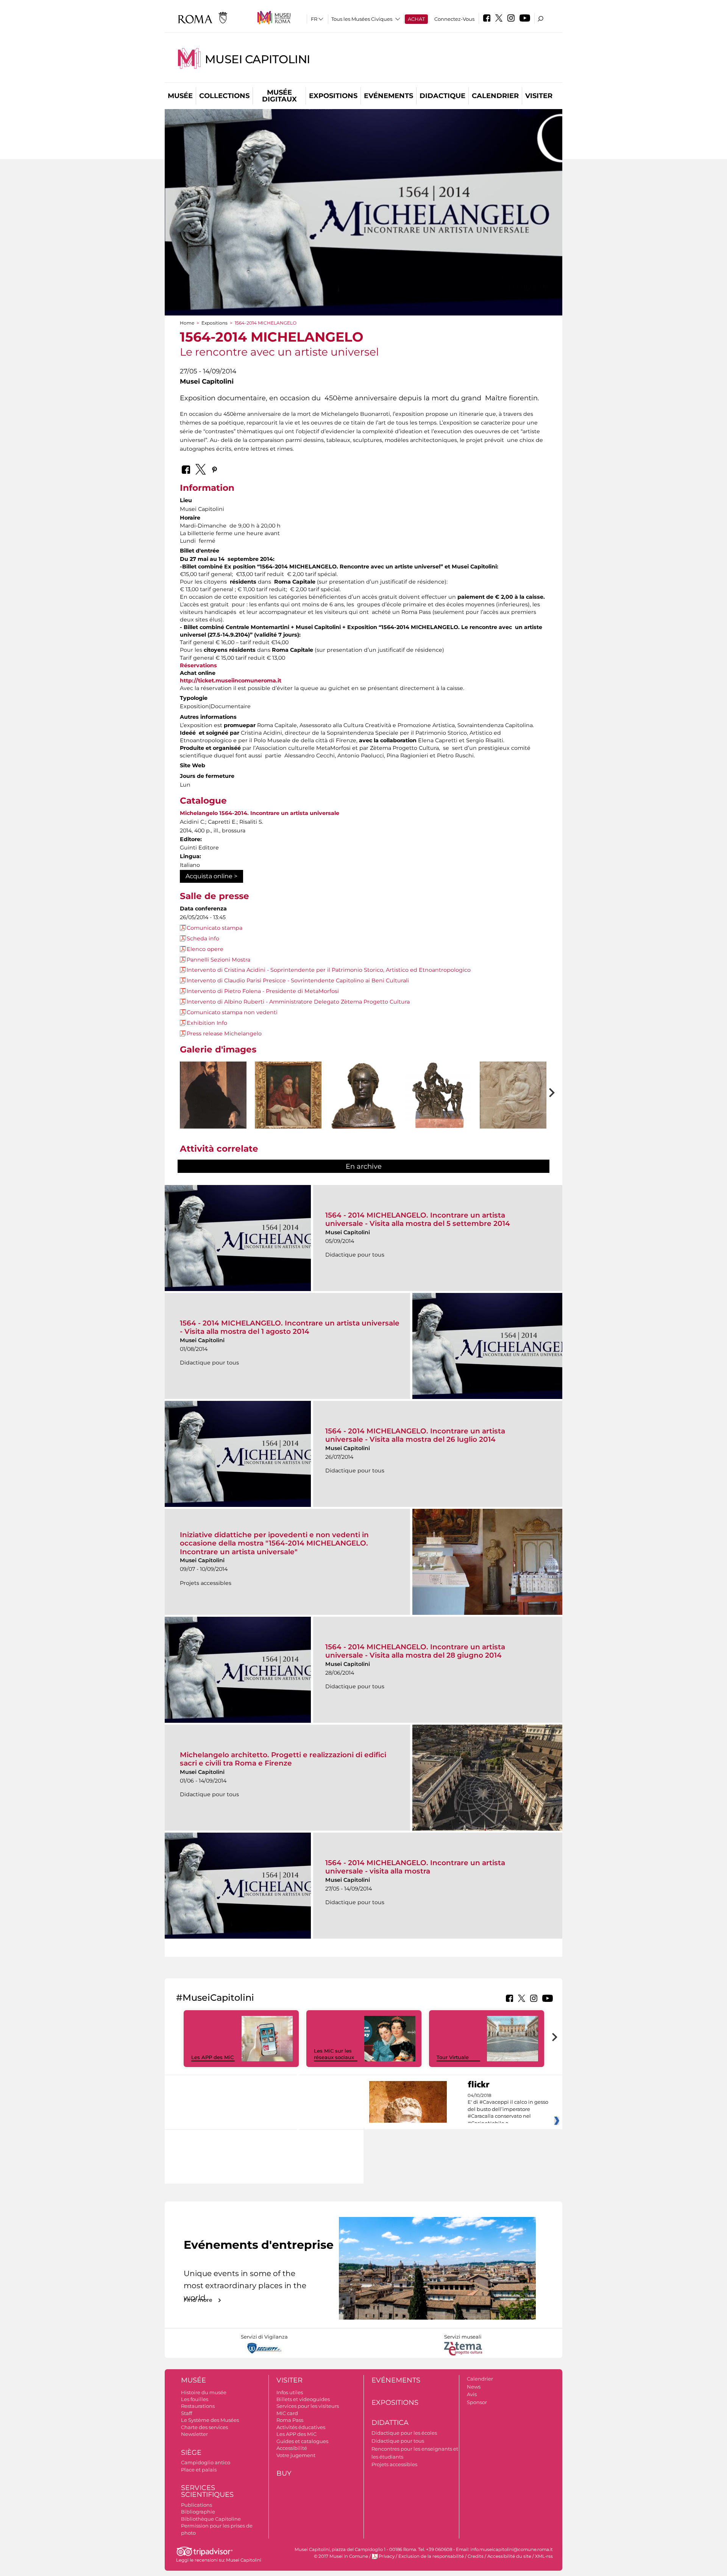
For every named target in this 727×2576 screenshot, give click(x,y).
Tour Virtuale (453, 2057)
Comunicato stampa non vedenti (232, 1012)
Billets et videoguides (303, 2399)
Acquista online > (211, 876)
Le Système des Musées (210, 2420)
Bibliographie (198, 2512)
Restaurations (198, 2406)
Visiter (539, 96)
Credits (476, 2556)
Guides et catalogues (302, 2441)
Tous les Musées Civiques (362, 19)
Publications (197, 2505)
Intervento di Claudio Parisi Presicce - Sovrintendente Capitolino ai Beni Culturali (298, 980)
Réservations (198, 665)
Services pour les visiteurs (308, 2406)
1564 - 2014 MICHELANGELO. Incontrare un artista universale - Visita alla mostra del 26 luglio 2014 (415, 1435)
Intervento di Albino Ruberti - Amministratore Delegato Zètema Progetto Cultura (298, 1002)
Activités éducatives (301, 2427)
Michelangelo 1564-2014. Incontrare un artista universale (260, 813)
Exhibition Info (207, 1023)
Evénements (388, 96)
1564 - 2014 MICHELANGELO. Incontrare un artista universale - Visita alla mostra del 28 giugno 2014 (415, 1651)
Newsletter (194, 2434)
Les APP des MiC (212, 2057)
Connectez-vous (454, 19)
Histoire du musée (204, 2392)
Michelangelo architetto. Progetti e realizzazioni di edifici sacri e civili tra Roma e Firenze (283, 1759)
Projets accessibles (394, 2464)
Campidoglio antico (206, 2462)
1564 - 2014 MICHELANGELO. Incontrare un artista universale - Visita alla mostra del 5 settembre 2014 (418, 1219)
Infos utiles (290, 2392)
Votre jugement (296, 2455)
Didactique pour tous (398, 2441)
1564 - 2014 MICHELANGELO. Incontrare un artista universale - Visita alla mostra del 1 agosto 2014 (290, 1327)
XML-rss (544, 2556)
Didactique (442, 96)
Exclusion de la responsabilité (431, 2556)
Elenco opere (205, 949)
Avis (472, 2394)
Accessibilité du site (509, 2556)
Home (187, 323)
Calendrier (495, 96)
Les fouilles (195, 2399)
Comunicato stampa (215, 928)
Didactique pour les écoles (404, 2433)
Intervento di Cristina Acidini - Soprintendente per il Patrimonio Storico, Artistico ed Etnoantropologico (329, 970)
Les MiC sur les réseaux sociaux (334, 2054)
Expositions (333, 96)
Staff (186, 2413)
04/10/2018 (508, 2109)
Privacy (387, 2556)
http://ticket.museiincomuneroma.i (229, 681)
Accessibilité (292, 2448)
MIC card (287, 2413)
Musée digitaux (279, 96)
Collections (224, 96)
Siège (191, 2453)
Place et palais (199, 2470)
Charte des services (204, 2427)
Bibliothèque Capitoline (211, 2519)
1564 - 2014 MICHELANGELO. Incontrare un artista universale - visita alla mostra (415, 1867)
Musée (180, 96)
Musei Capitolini (257, 59)
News (474, 2387)
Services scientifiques (207, 2491)
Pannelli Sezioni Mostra (218, 960)
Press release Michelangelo (224, 1034)
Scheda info (203, 938)
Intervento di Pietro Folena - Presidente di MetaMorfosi (263, 991)
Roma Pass (290, 2420)
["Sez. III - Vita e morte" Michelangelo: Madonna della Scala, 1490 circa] (513, 1111)
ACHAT (416, 19)
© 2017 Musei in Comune (341, 2556)
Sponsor (477, 2402)
